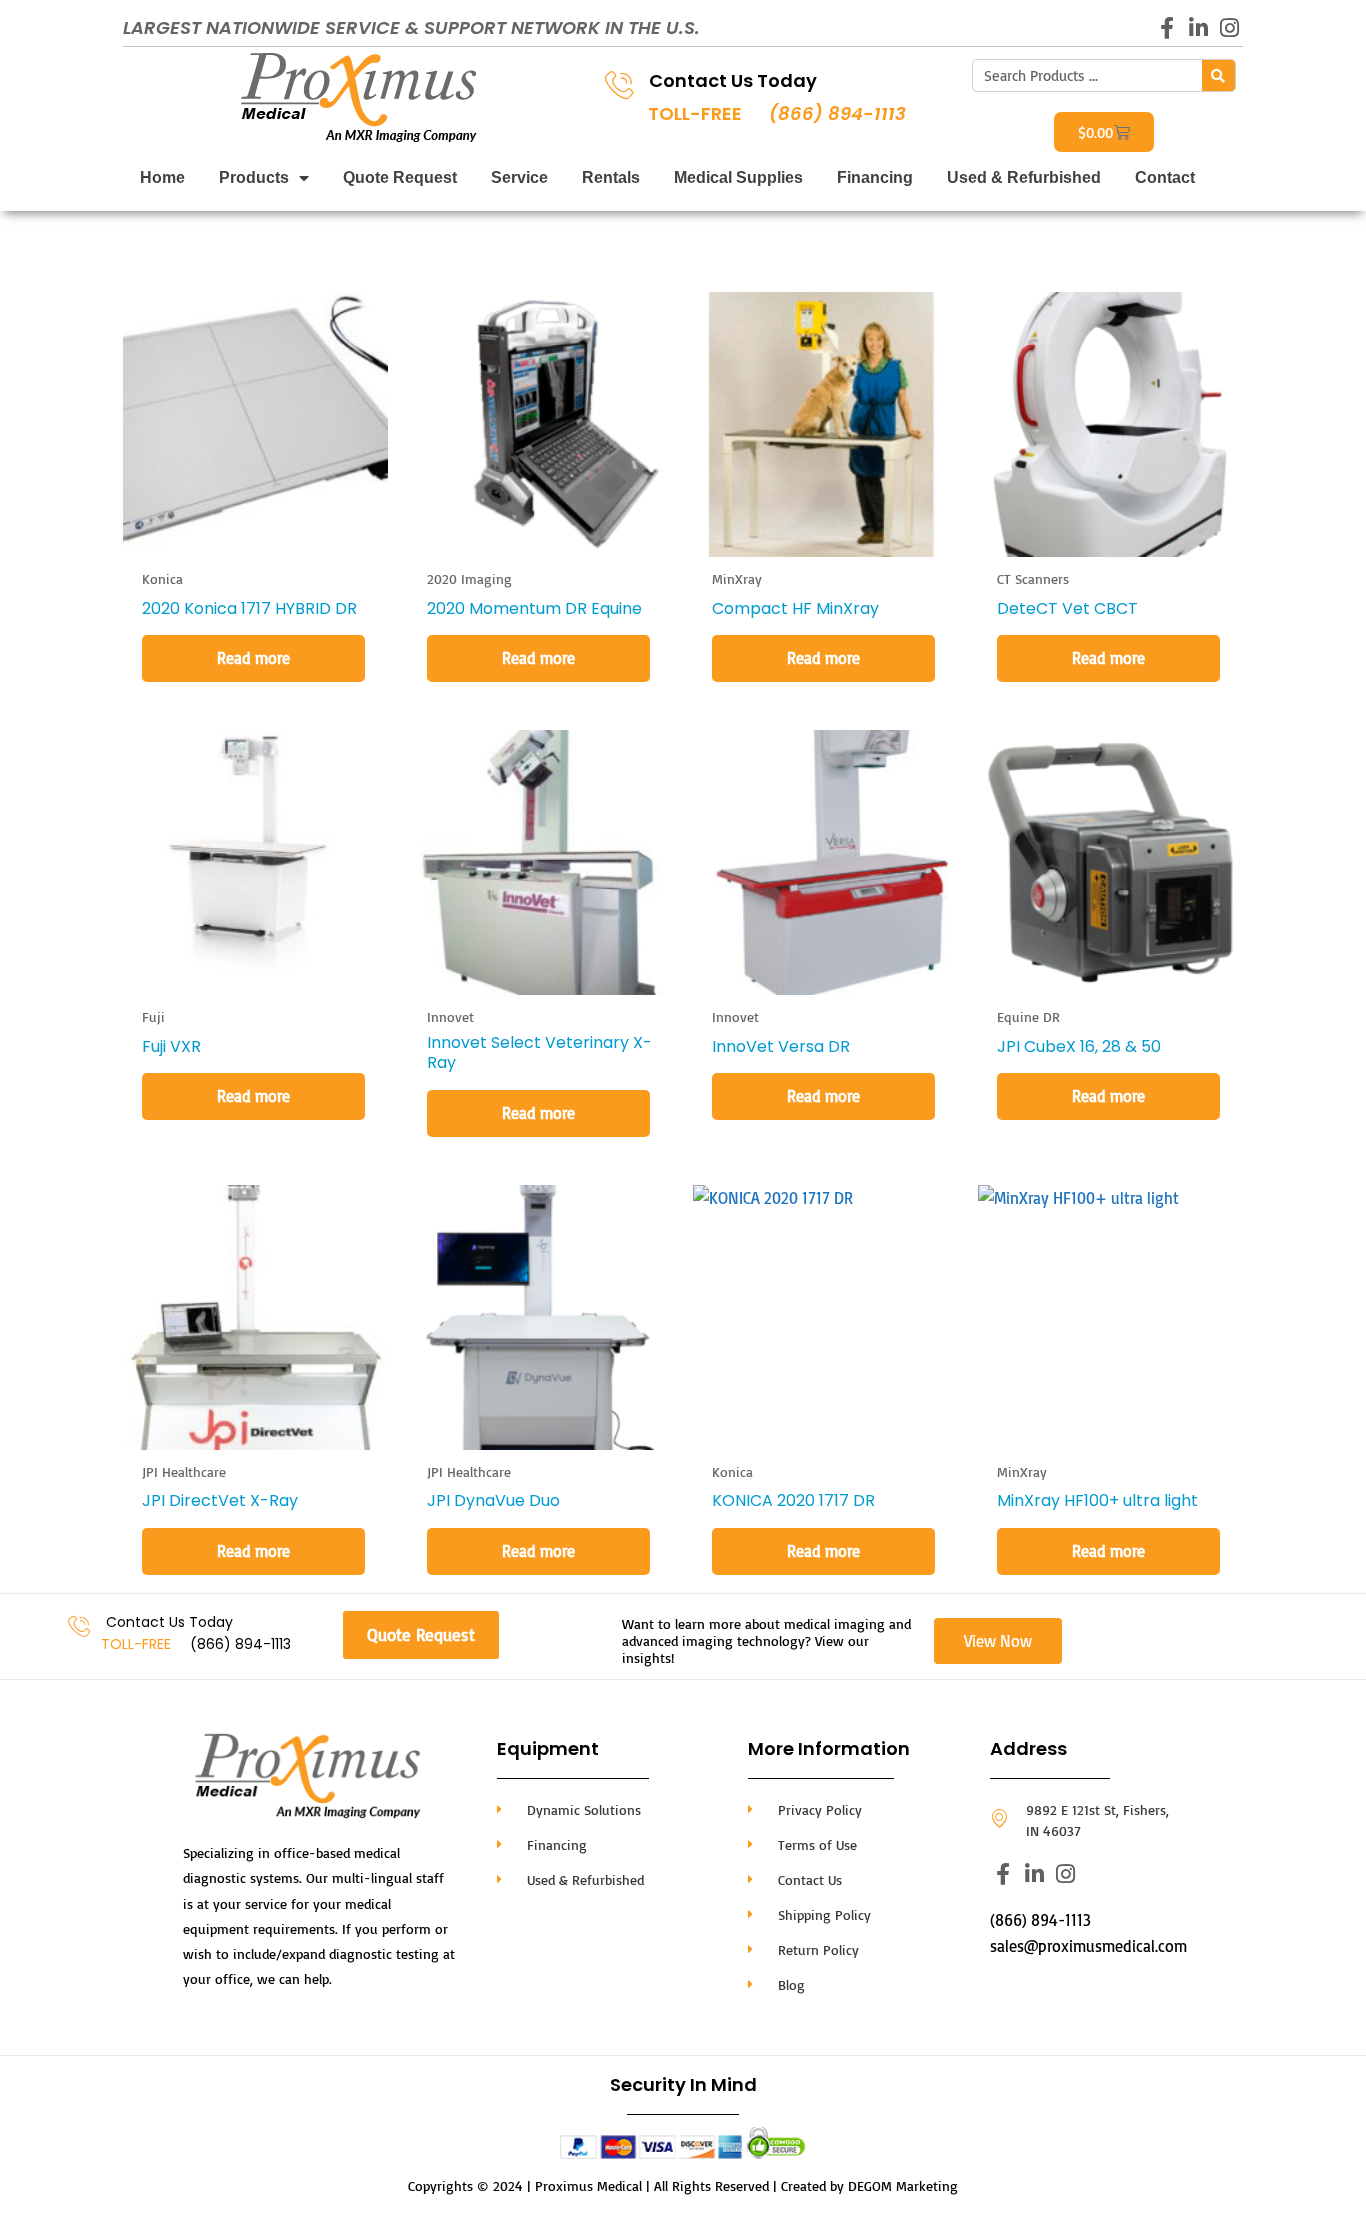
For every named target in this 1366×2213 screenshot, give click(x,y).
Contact (1165, 177)
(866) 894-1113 (837, 113)
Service (519, 177)
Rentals (611, 177)
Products (254, 177)
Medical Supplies (738, 177)
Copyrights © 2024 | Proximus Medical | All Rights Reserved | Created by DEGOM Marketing (683, 2185)
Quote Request (400, 177)
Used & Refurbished (1024, 177)
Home (162, 177)
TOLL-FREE (695, 113)
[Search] (1218, 75)
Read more (253, 658)
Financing (875, 177)
